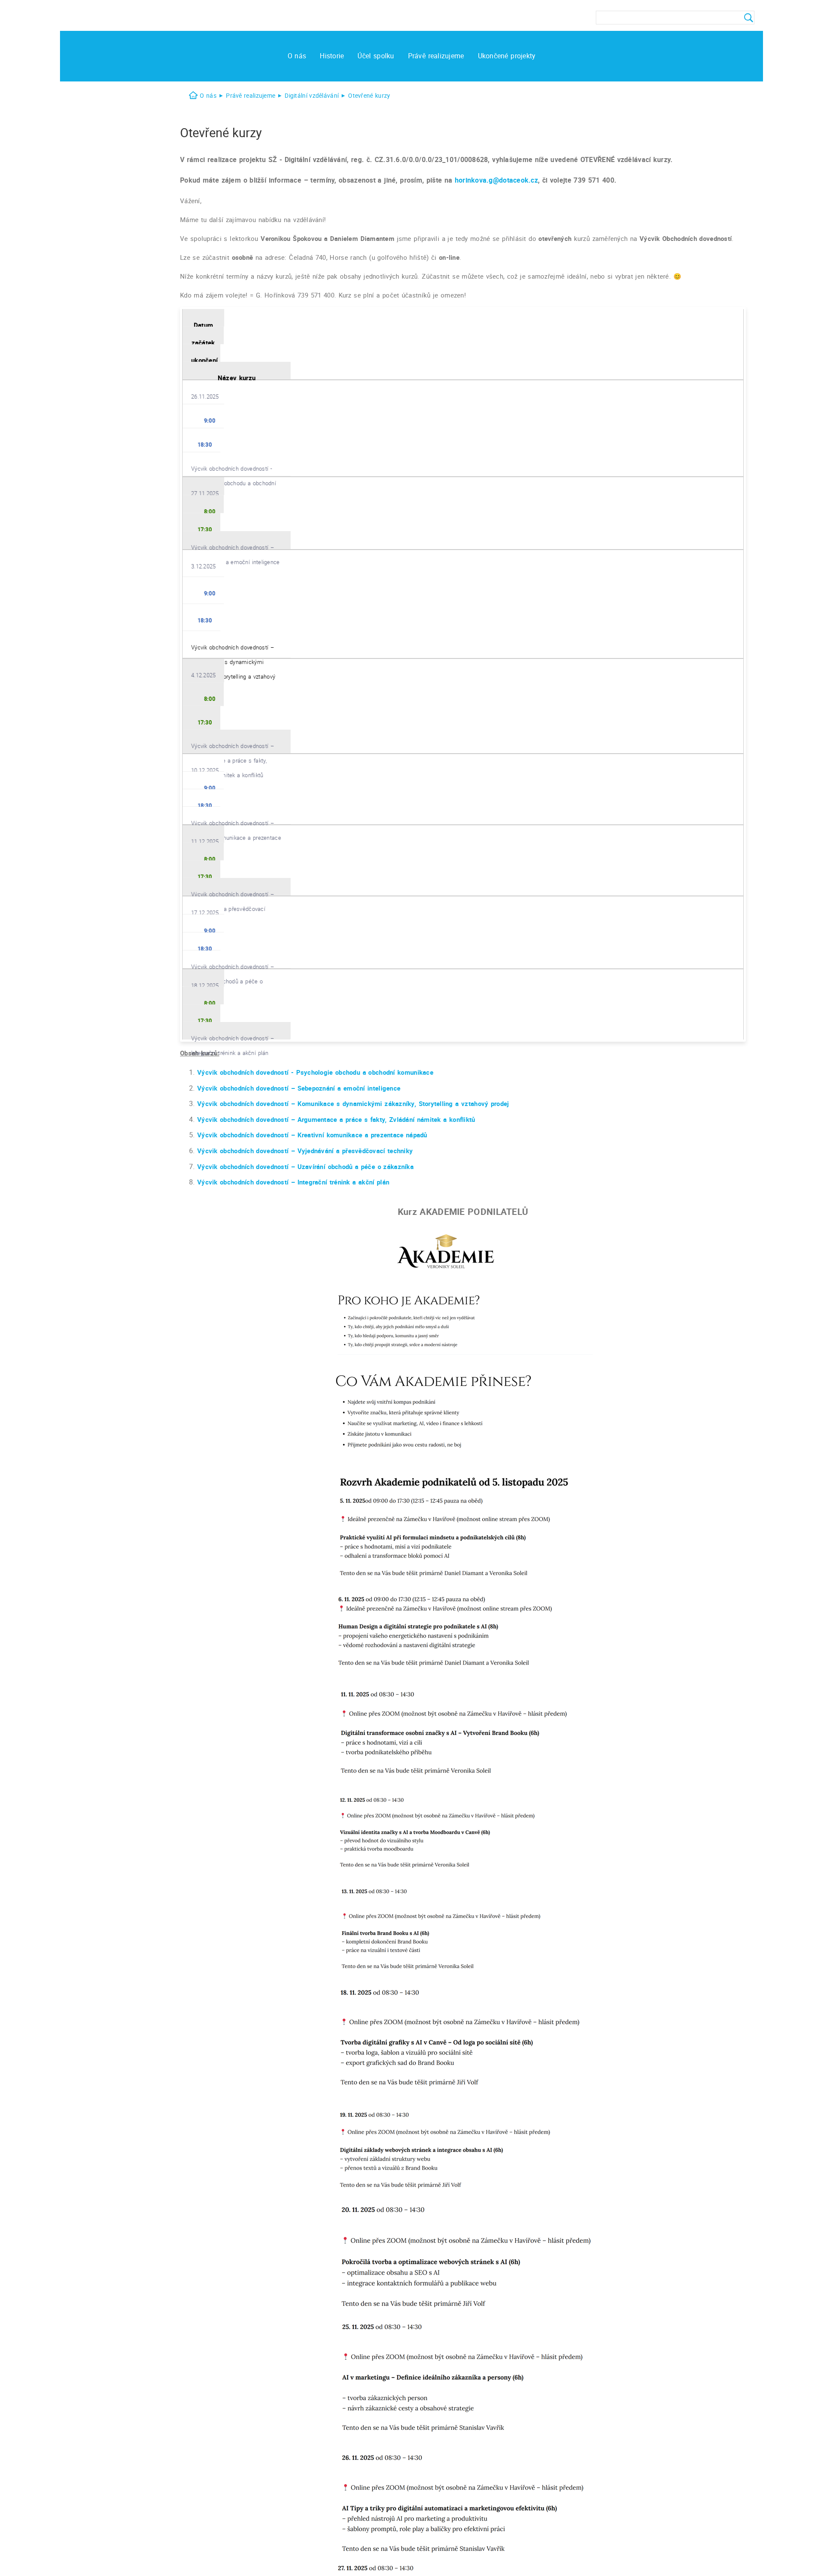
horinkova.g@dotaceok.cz (496, 180)
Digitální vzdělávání (312, 95)
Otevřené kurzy (369, 95)
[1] (746, 18)
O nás (208, 95)
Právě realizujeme (251, 95)
